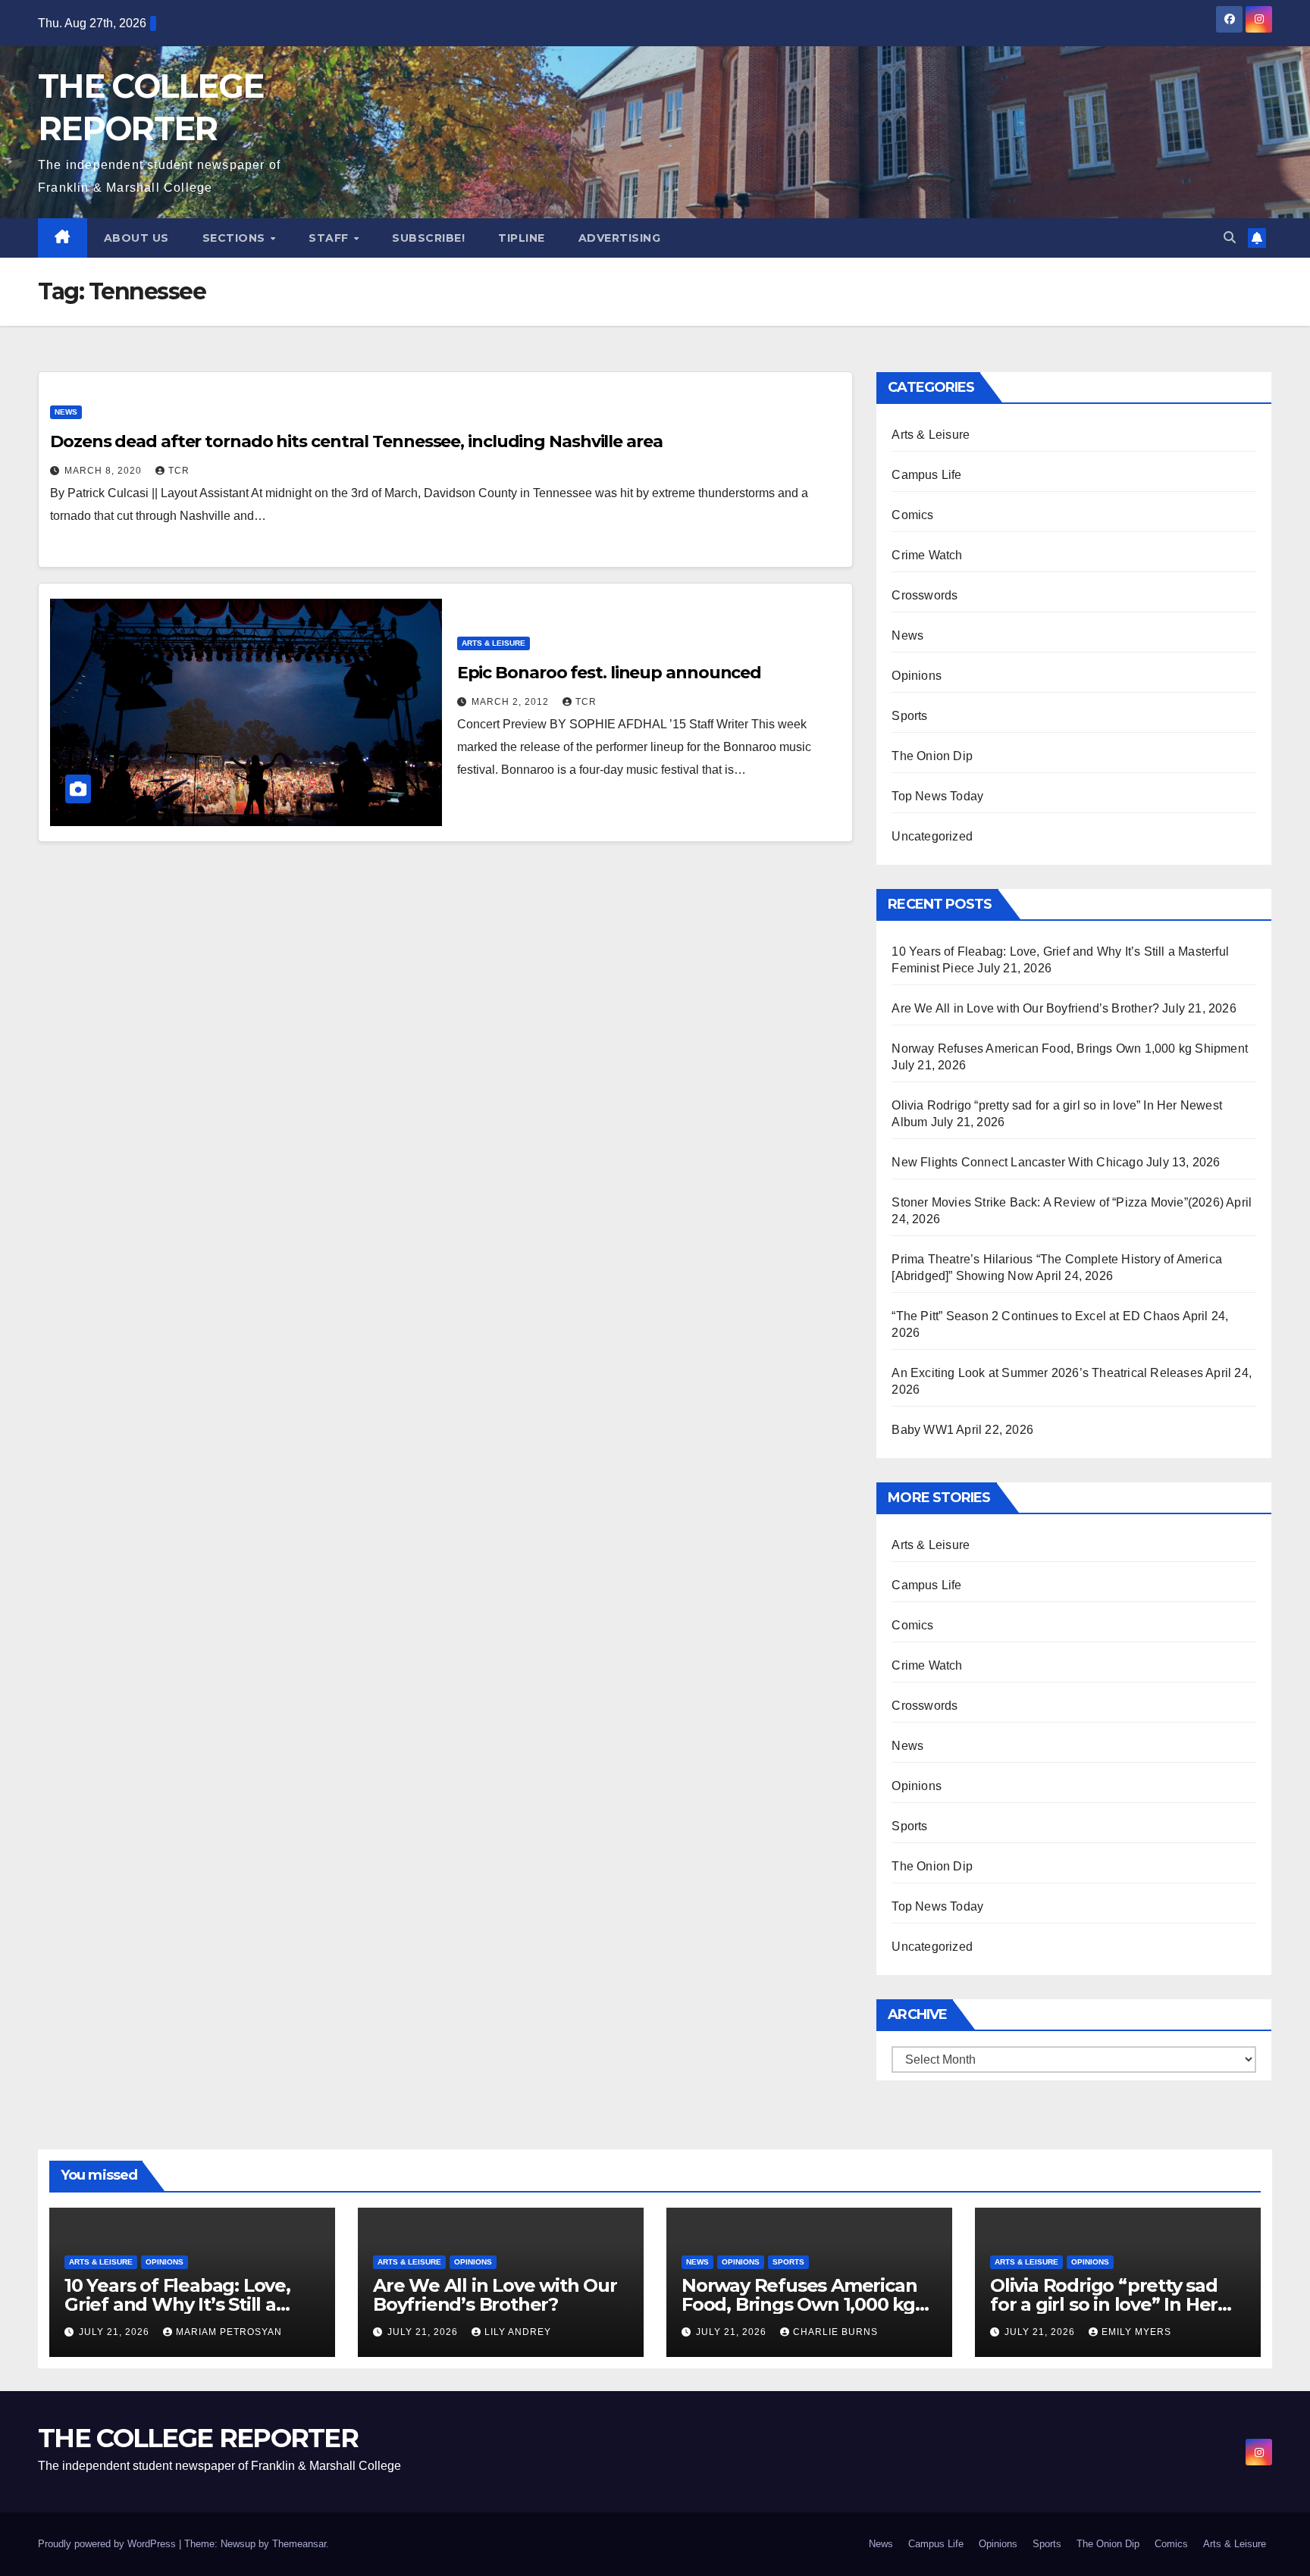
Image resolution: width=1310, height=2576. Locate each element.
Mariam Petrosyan (229, 2332)
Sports (909, 716)
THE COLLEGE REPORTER (198, 2438)
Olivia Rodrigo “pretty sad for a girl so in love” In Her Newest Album (1104, 2304)
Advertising (620, 238)
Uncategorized (932, 836)
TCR (179, 471)
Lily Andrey (518, 2332)
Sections (236, 238)
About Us (136, 238)
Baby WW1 (923, 1430)
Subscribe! (428, 238)
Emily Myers (1136, 2332)
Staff (330, 238)
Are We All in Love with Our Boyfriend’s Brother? (1025, 1008)
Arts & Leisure (494, 643)
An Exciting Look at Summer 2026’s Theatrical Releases (1047, 1373)
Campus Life (926, 475)
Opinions (917, 676)
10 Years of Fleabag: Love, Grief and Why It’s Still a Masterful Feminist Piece (177, 2304)
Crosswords (925, 595)
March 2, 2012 (512, 702)
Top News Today (937, 796)
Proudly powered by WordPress (108, 2544)
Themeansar (299, 2544)
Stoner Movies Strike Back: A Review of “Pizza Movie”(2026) (1058, 1202)
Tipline (522, 238)
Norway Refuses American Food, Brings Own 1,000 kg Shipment (1070, 1049)
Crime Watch (927, 555)
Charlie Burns (835, 2332)
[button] (1230, 238)
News (66, 412)
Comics (912, 515)
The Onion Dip (932, 756)
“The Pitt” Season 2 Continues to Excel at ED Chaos (1036, 1316)
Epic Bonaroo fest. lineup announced (610, 673)
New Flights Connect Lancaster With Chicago (1017, 1162)
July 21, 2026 (116, 2332)
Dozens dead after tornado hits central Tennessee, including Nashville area (356, 441)
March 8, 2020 (105, 471)
